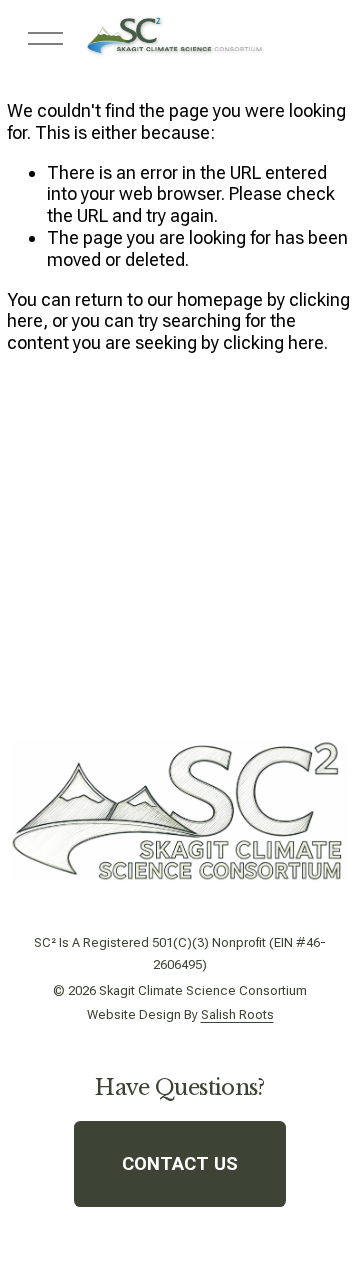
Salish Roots (237, 1015)
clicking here (273, 342)
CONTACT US (180, 1164)
